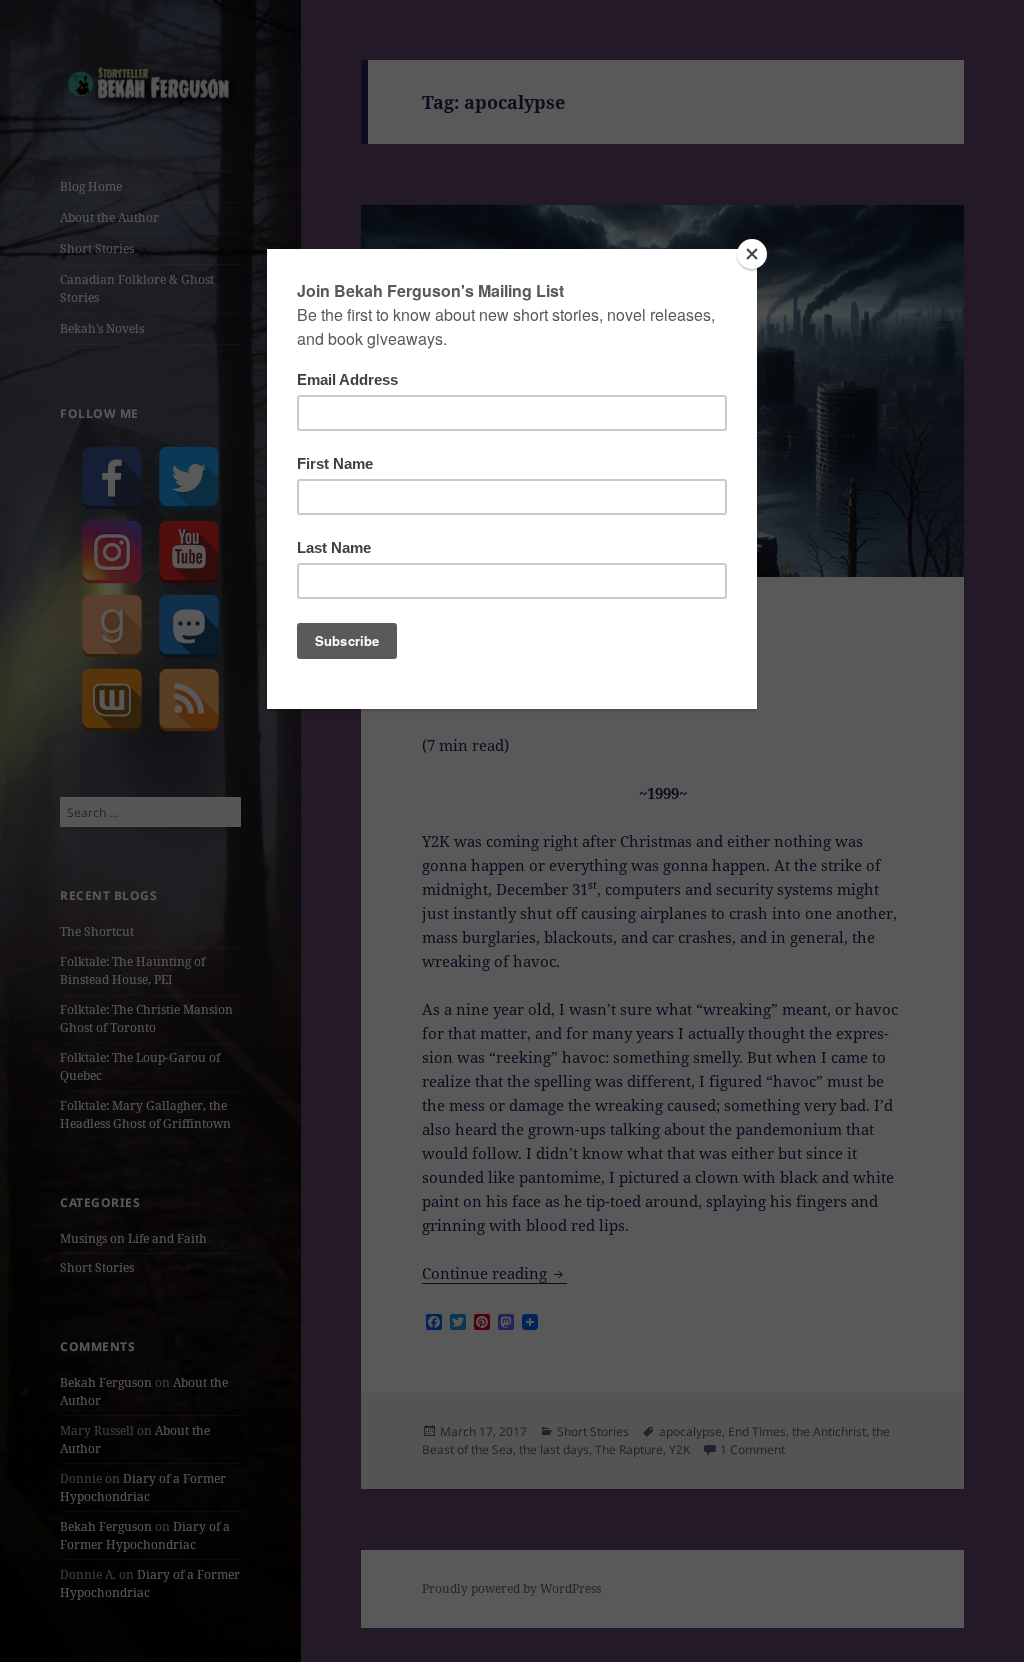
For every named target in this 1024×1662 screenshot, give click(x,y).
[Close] (752, 254)
